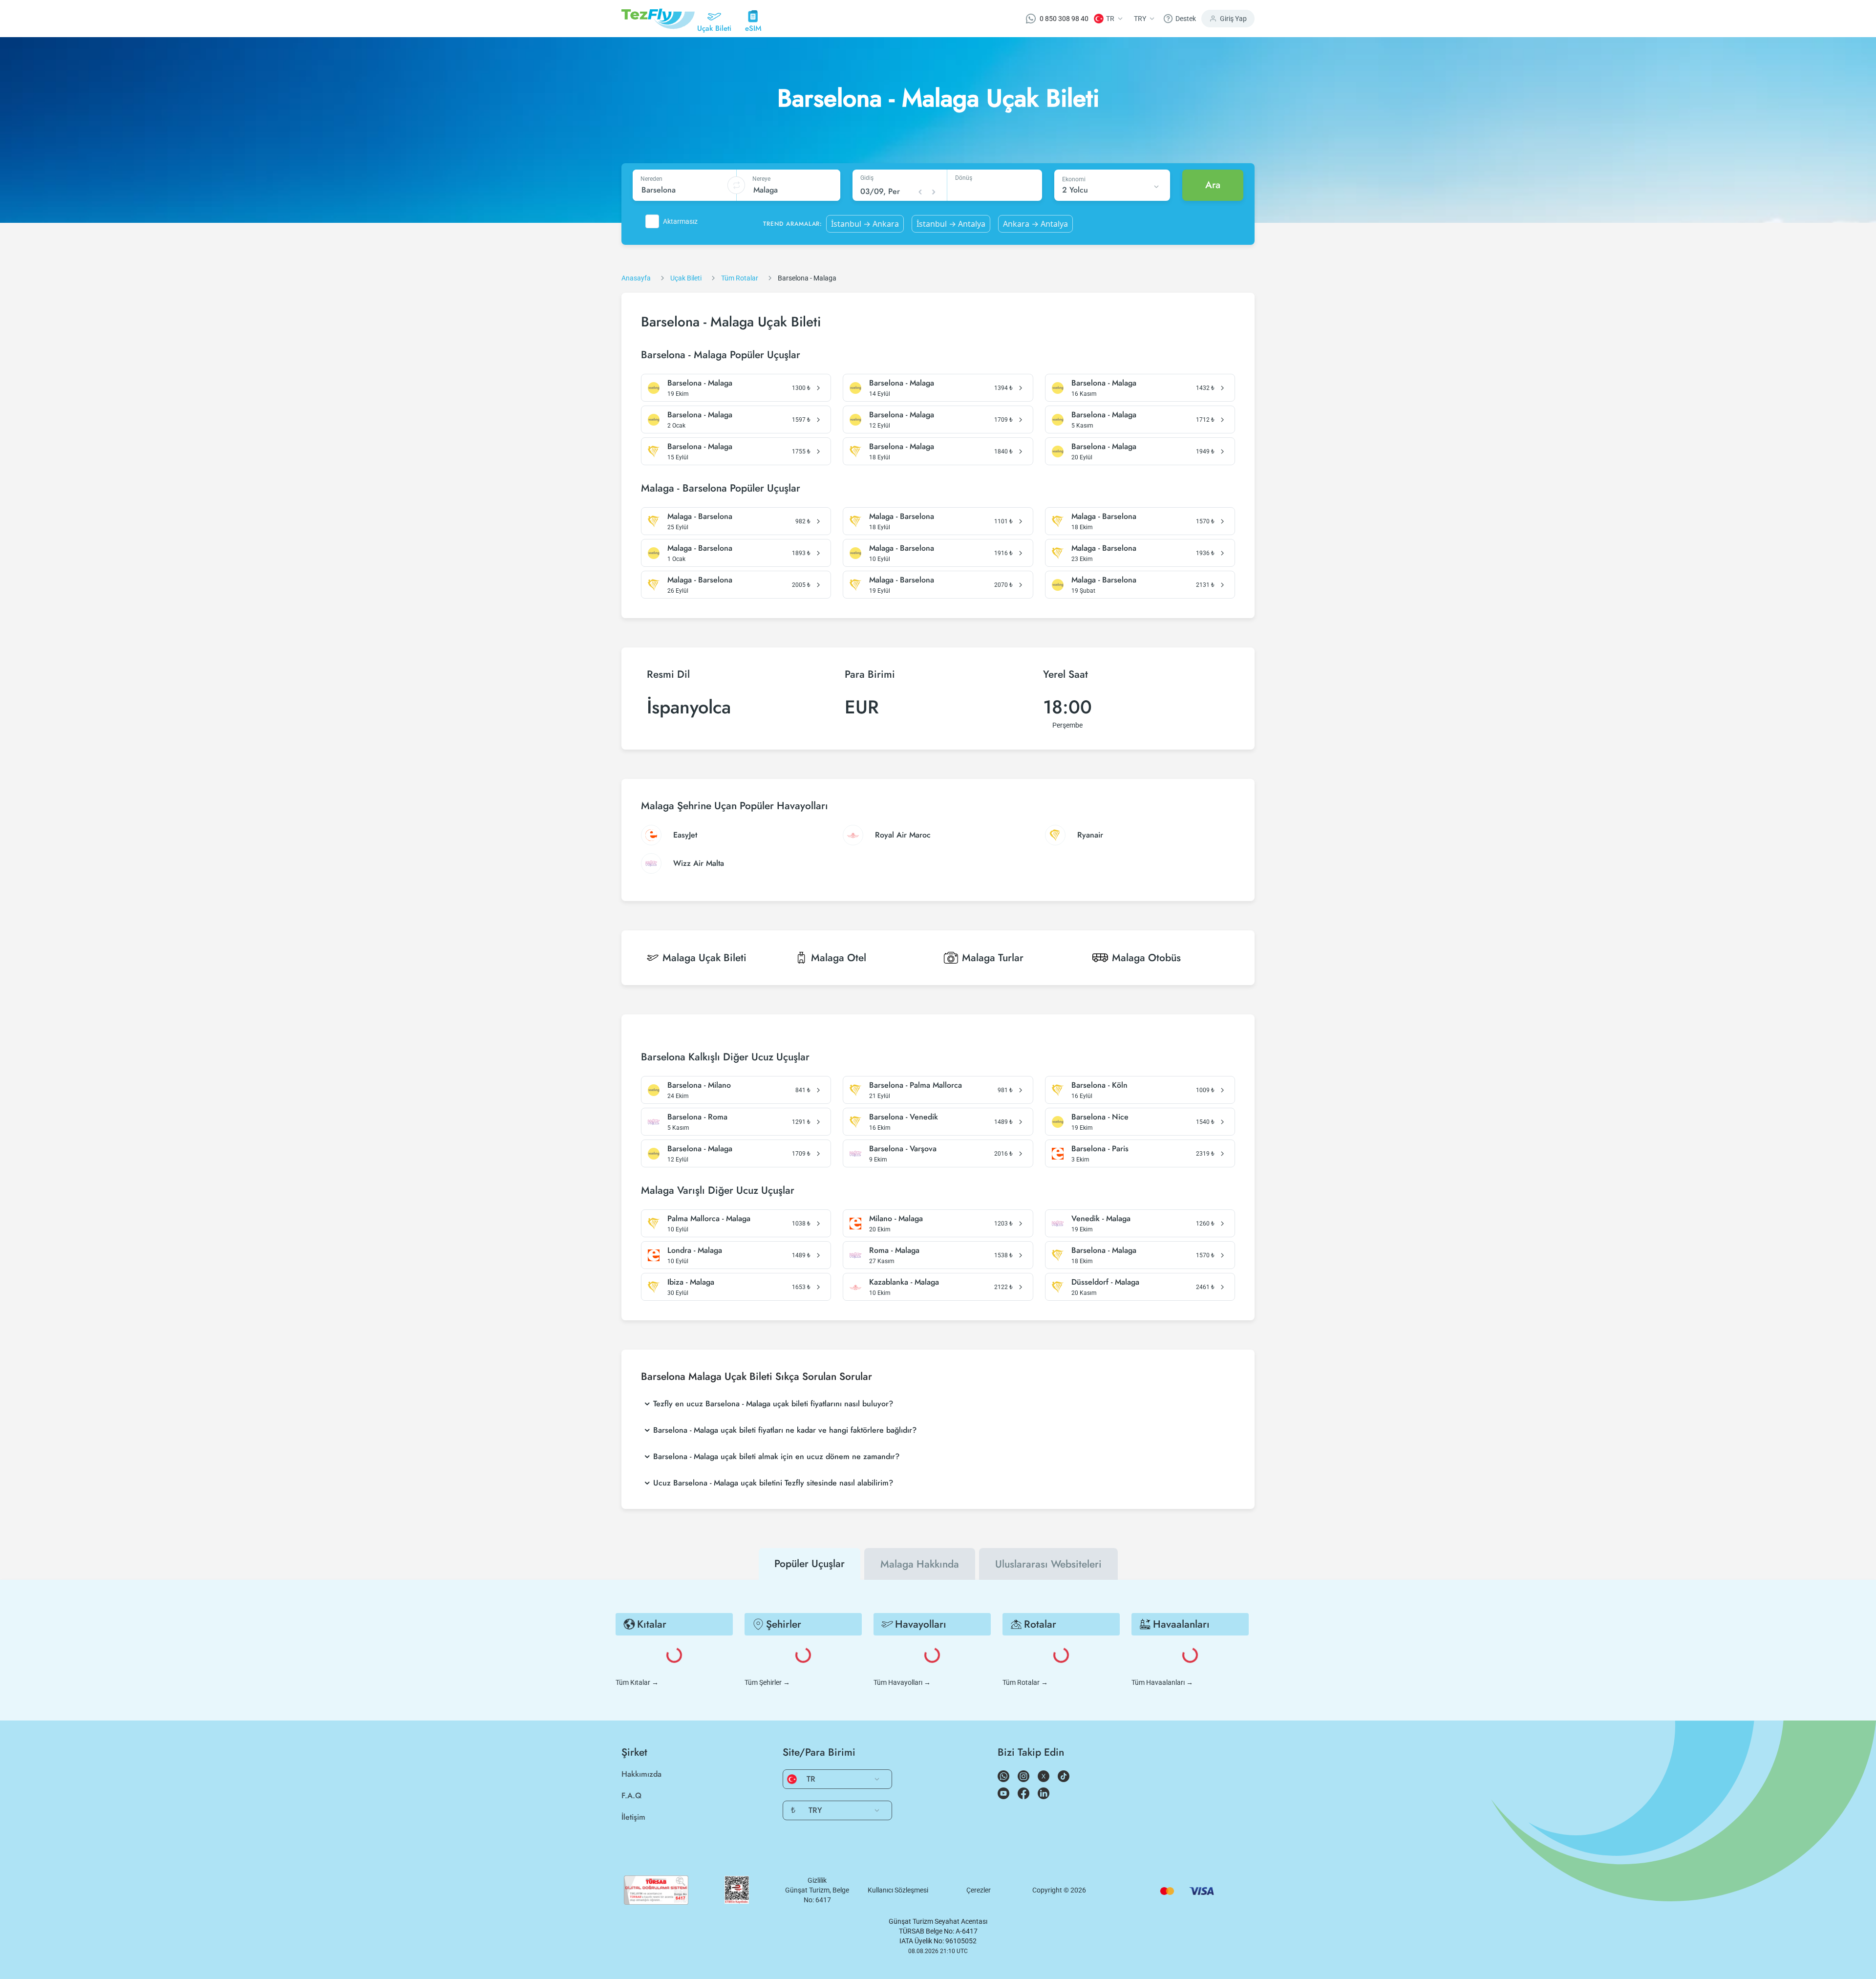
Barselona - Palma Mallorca (916, 1085)
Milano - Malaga (896, 1219)
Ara (1213, 185)
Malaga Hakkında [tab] (920, 1564)
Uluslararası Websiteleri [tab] (1048, 1564)
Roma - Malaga (894, 1250)
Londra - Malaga (695, 1250)
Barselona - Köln (1099, 1085)
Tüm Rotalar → (1025, 1682)
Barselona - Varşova (903, 1149)
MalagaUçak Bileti (704, 958)
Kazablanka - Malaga (904, 1282)
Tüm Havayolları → (902, 1682)
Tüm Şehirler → (767, 1682)
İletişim (633, 1817)
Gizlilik (817, 1880)
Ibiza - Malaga (691, 1282)
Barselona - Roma (697, 1117)
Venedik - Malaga (1101, 1219)
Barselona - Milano (699, 1085)
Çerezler (979, 1890)
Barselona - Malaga (700, 383)
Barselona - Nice (1100, 1117)
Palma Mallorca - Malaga (709, 1219)
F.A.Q (631, 1796)
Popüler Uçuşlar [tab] (810, 1564)
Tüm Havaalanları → (1162, 1682)
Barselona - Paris (1100, 1149)
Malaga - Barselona (700, 516)
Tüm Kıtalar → (637, 1682)
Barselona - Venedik (904, 1117)
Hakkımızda (641, 1774)
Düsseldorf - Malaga (1105, 1282)
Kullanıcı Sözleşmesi (898, 1890)
